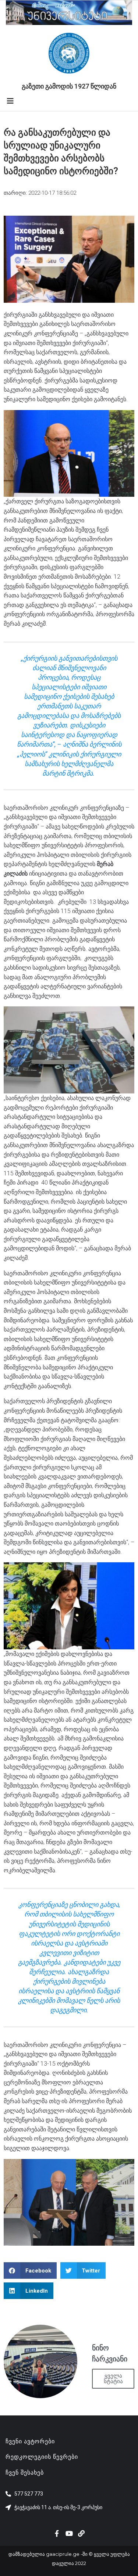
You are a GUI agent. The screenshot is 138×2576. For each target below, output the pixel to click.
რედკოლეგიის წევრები (42, 2457)
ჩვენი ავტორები (30, 2441)
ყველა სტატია (113, 2379)
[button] (30, 2270)
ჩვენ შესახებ (25, 2473)
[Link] (81, 2533)
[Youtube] (69, 2533)
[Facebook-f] (57, 2533)
